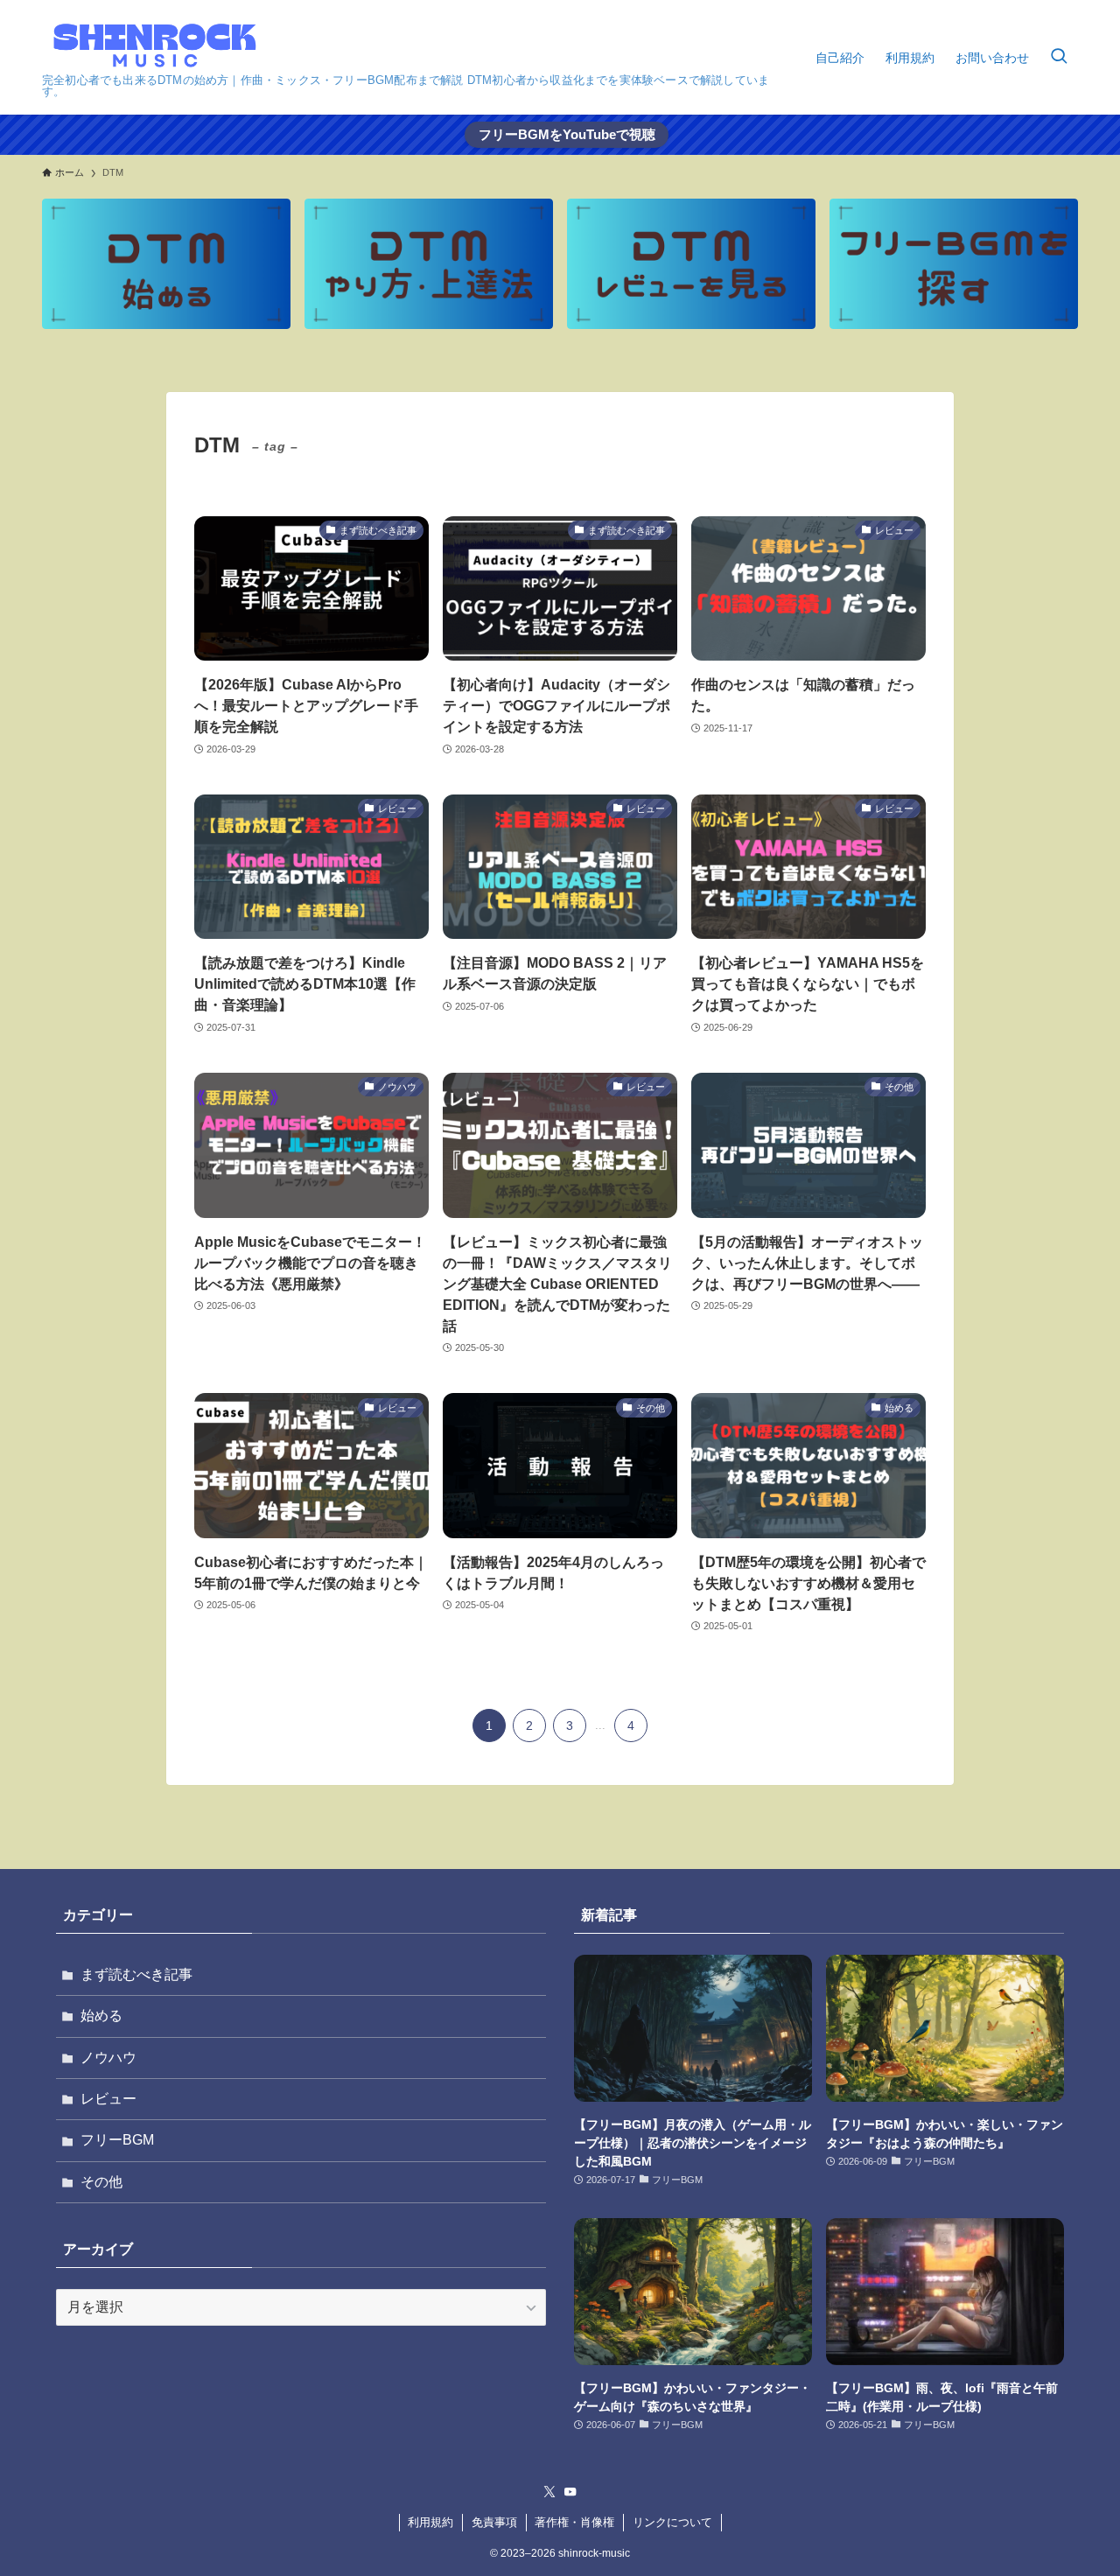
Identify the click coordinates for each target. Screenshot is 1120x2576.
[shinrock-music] (155, 42)
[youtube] (570, 2492)
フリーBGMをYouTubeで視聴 (567, 134)
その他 (101, 2182)
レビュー (108, 2099)
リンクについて (672, 2522)
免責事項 (494, 2522)
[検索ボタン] (1059, 57)
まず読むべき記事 (136, 1974)
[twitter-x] (549, 2492)
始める (101, 2016)
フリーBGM (117, 2140)
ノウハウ (108, 2058)
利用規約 (430, 2522)
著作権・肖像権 (574, 2522)
